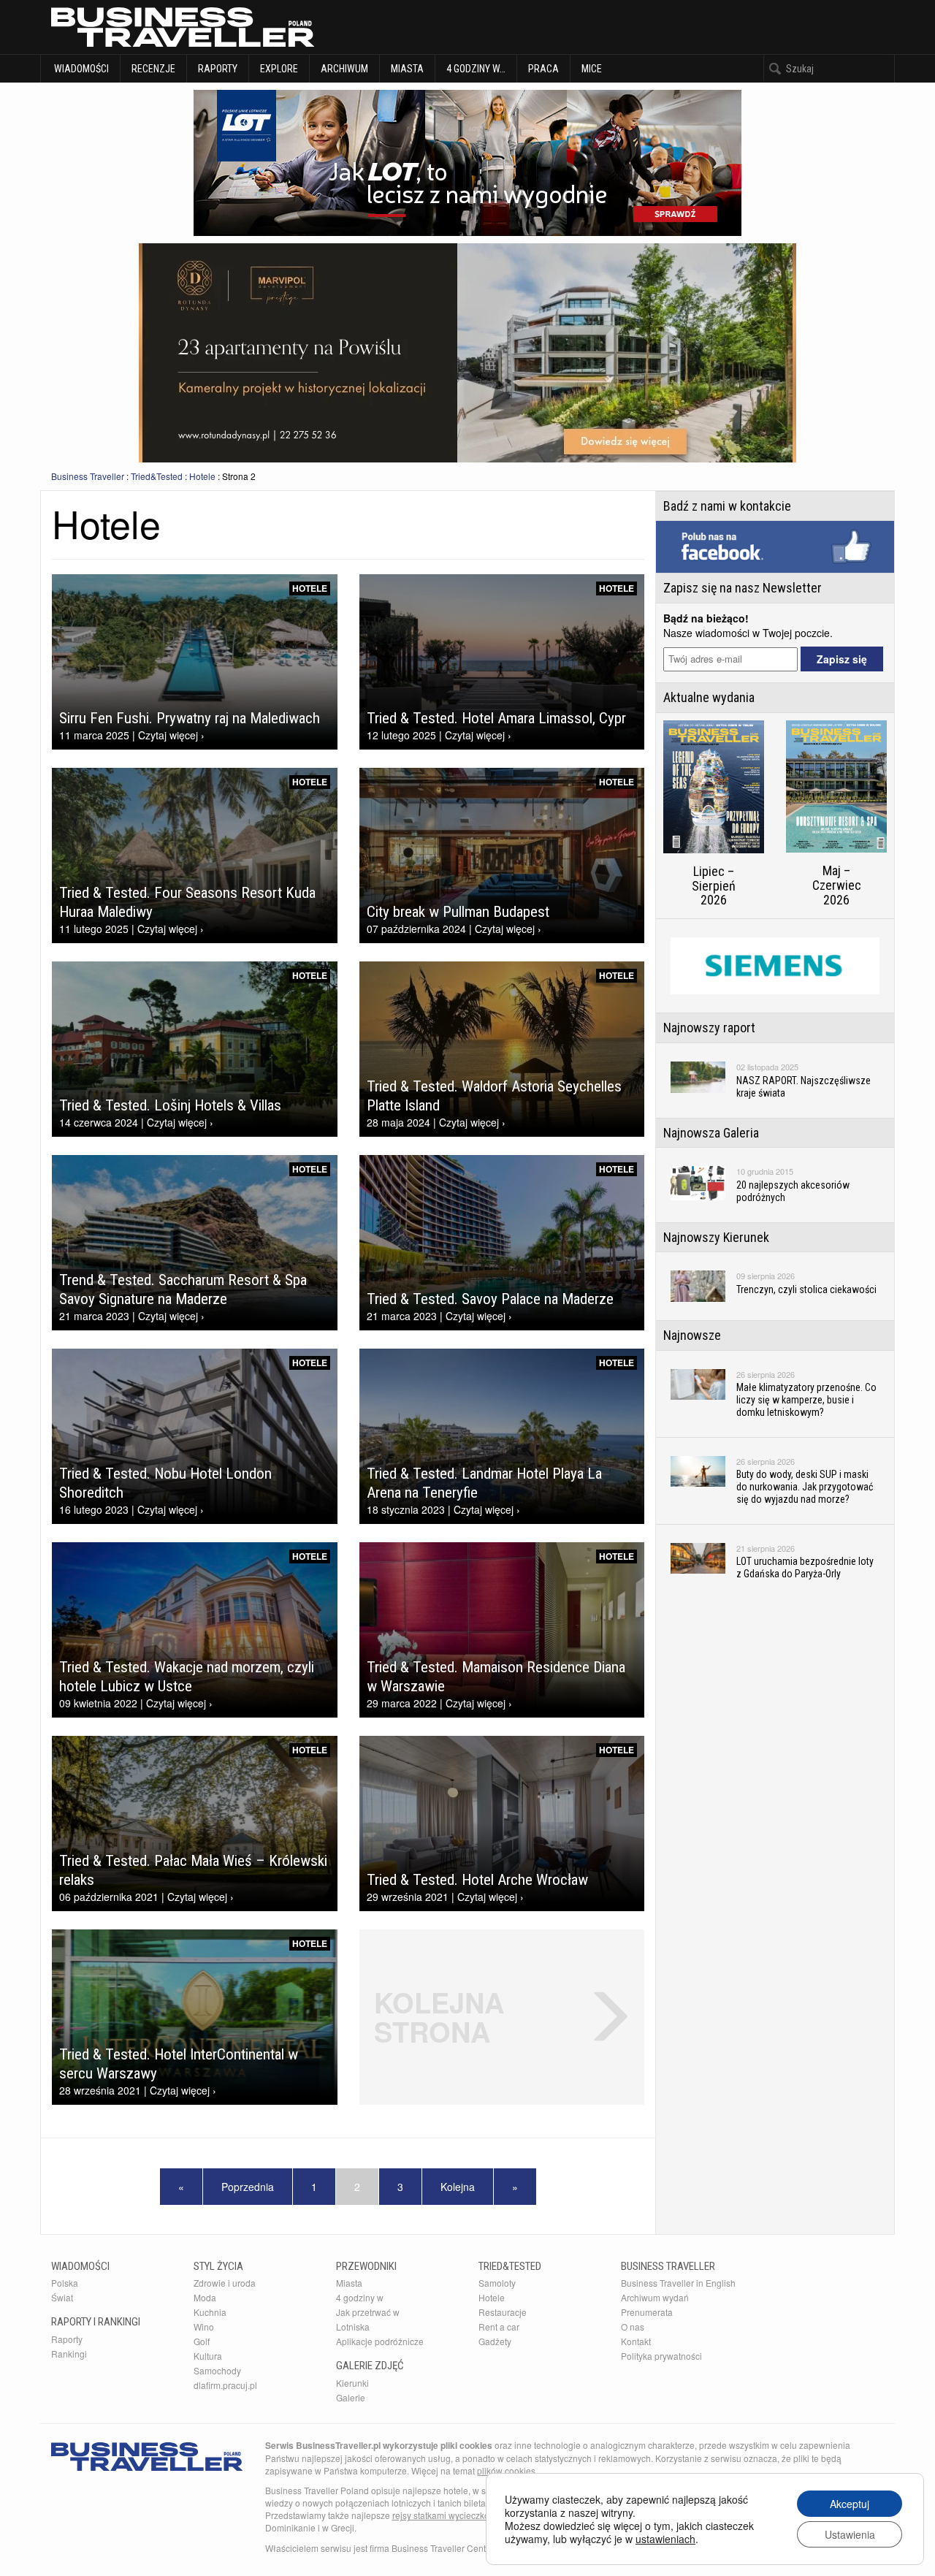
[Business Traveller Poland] (183, 27)
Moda (205, 2297)
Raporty (218, 69)
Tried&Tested (157, 476)
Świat (62, 2297)
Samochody (217, 2370)
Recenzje (153, 69)
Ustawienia (850, 2534)
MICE (592, 69)
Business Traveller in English (678, 2283)
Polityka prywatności (661, 2356)
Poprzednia (248, 2187)
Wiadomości (80, 69)
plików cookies (506, 2470)
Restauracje (503, 2312)
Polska (65, 2283)
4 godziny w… (476, 69)
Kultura (208, 2356)
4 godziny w (360, 2297)
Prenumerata (647, 2312)
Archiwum (344, 69)
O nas (633, 2327)
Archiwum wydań (655, 2297)
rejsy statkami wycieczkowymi (451, 2515)
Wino (204, 2327)
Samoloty (497, 2283)
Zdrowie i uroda (225, 2283)
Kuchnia (210, 2312)
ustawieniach (665, 2539)
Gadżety (495, 2341)
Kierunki (352, 2383)
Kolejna (458, 2187)
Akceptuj (850, 2504)
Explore (279, 69)
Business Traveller (88, 476)
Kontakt (636, 2341)
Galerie (351, 2397)
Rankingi (69, 2354)
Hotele (202, 476)
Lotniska (353, 2327)
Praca (543, 69)
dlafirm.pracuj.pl (225, 2385)
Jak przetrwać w (368, 2312)
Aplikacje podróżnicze (380, 2341)
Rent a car (499, 2327)
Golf (202, 2341)
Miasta (407, 69)
